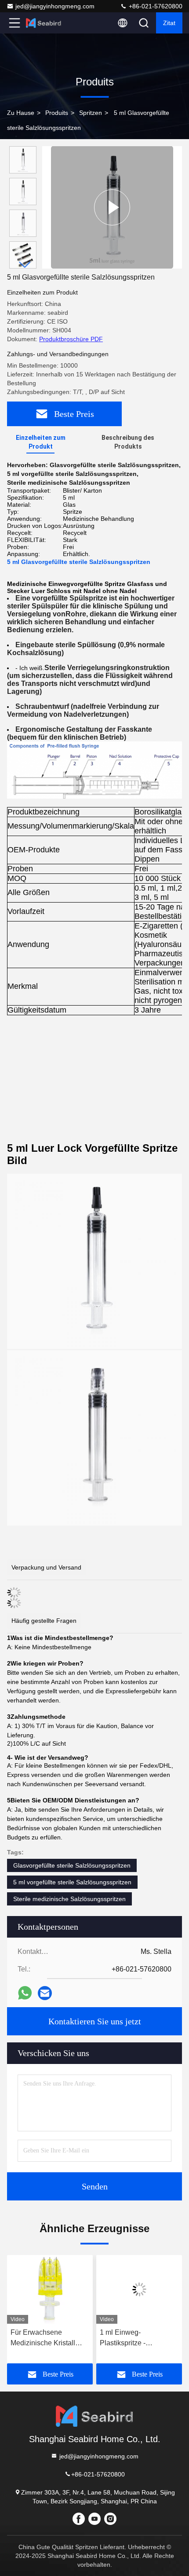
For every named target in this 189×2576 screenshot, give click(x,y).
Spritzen (91, 113)
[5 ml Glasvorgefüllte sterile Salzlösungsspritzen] (112, 207)
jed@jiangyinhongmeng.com (55, 6)
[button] (25, 265)
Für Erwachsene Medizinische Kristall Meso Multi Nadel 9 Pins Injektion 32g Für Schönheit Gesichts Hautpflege (49, 2338)
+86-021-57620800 (155, 6)
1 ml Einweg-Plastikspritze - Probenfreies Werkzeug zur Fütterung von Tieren (138, 2338)
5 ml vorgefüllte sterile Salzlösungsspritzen (72, 1882)
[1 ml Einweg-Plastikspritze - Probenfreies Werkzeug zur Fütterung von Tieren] (139, 2289)
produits (57, 113)
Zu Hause (21, 113)
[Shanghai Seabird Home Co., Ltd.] (44, 23)
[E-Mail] (45, 1993)
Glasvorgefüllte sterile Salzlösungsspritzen (72, 1865)
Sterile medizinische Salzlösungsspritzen (69, 1899)
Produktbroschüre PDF (71, 339)
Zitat (169, 23)
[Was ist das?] (25, 1993)
